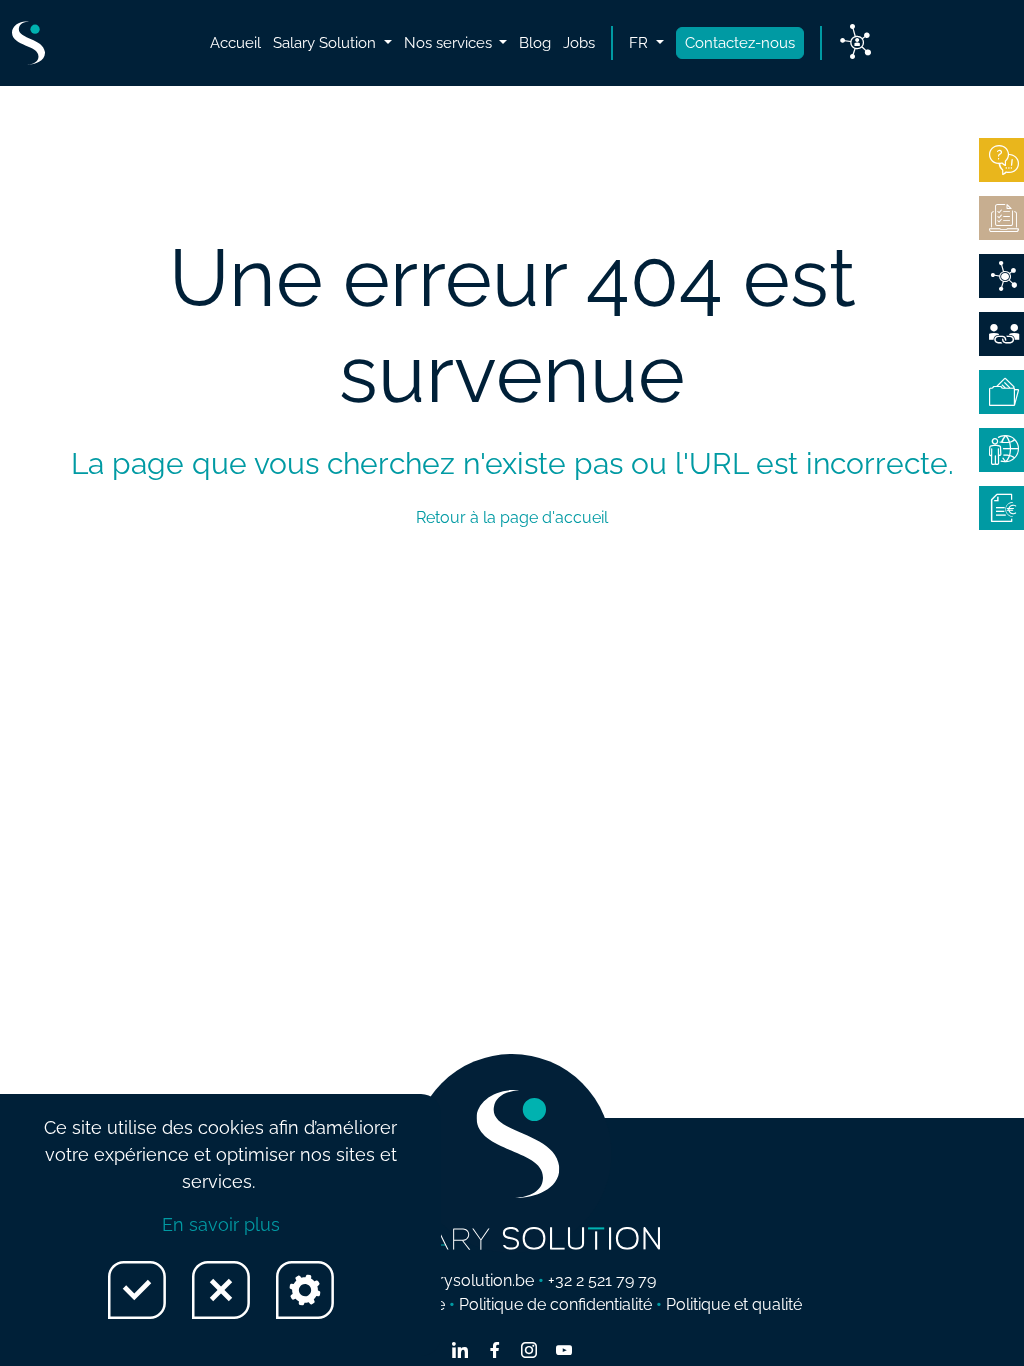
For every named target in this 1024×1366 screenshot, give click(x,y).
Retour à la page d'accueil (512, 517)
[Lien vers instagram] (529, 1352)
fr (640, 43)
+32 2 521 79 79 (602, 1280)
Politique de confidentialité (555, 1304)
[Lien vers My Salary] (855, 43)
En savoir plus (221, 1224)
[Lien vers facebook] (495, 1352)
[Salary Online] (1001, 450)
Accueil (235, 43)
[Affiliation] (1001, 334)
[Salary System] (1001, 508)
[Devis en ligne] (1001, 276)
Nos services (450, 43)
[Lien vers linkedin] (460, 1352)
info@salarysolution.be (451, 1280)
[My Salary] (1001, 392)
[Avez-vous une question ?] (1001, 160)
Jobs (579, 43)
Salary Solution (326, 43)
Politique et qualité (734, 1304)
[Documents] (1001, 218)
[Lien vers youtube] (564, 1352)
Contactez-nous (740, 43)
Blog (535, 43)
